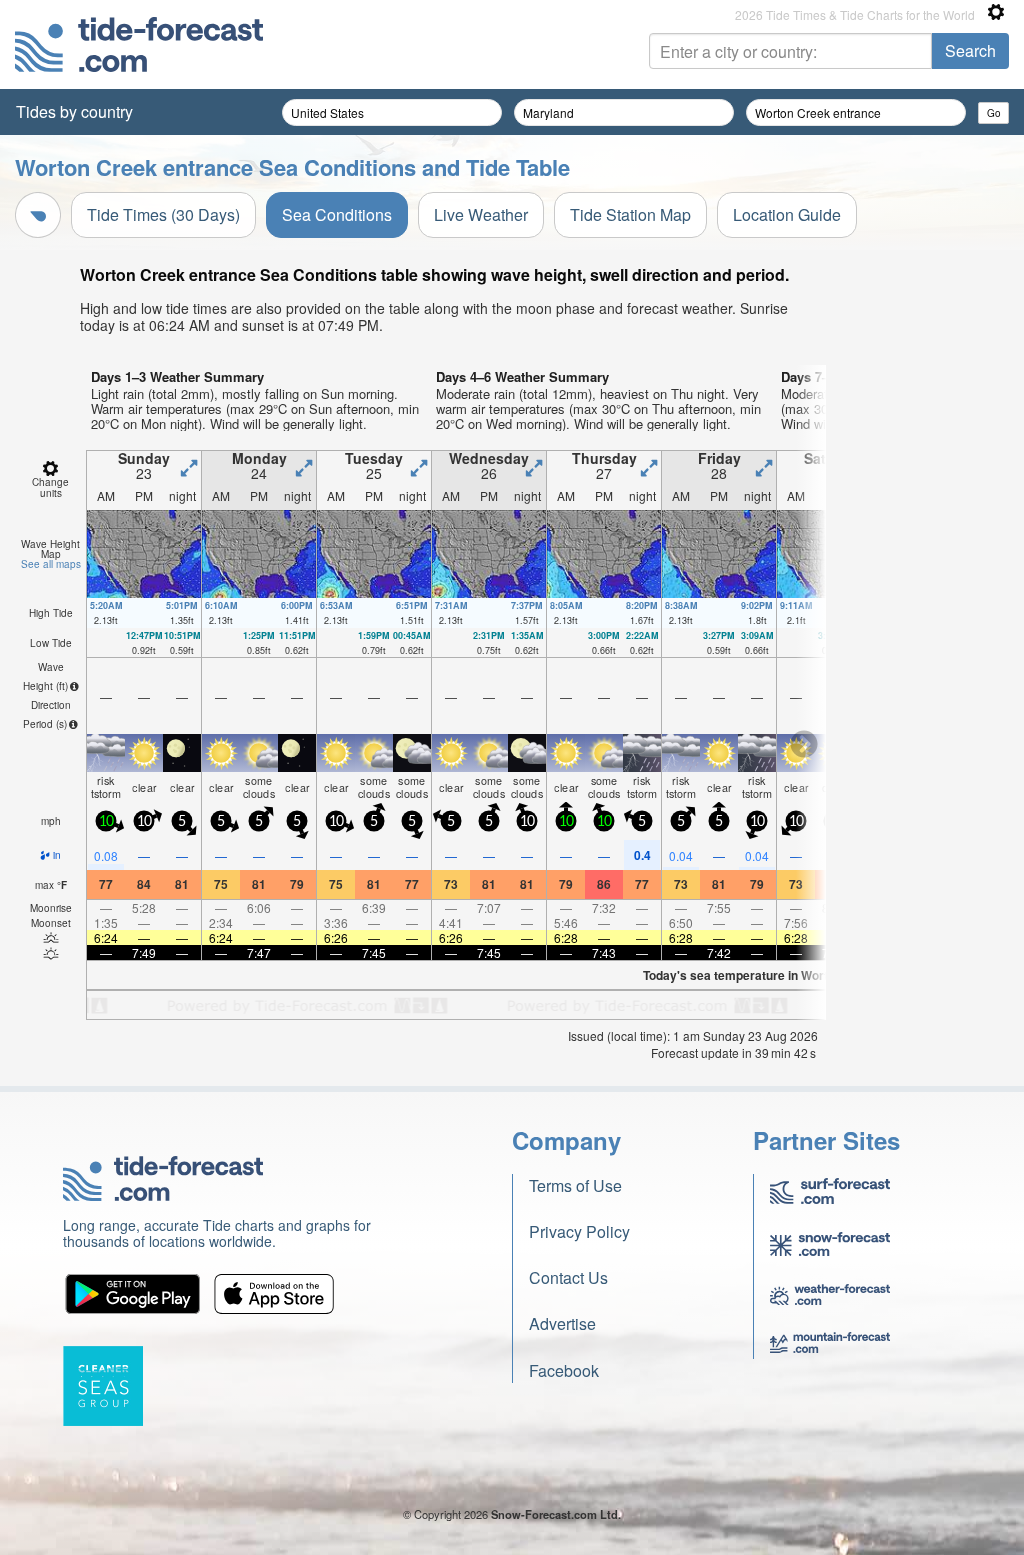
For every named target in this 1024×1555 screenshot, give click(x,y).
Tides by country (74, 111)
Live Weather (481, 214)
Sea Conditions (337, 214)
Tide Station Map (630, 214)
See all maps (51, 564)
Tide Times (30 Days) (163, 214)
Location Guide (787, 214)
